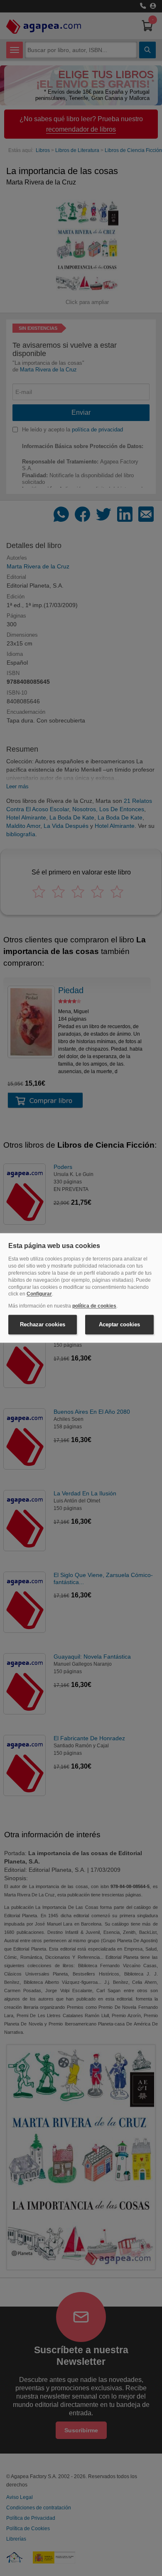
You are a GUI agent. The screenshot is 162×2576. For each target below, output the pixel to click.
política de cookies (94, 1306)
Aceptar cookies (119, 1324)
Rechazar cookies (43, 1324)
